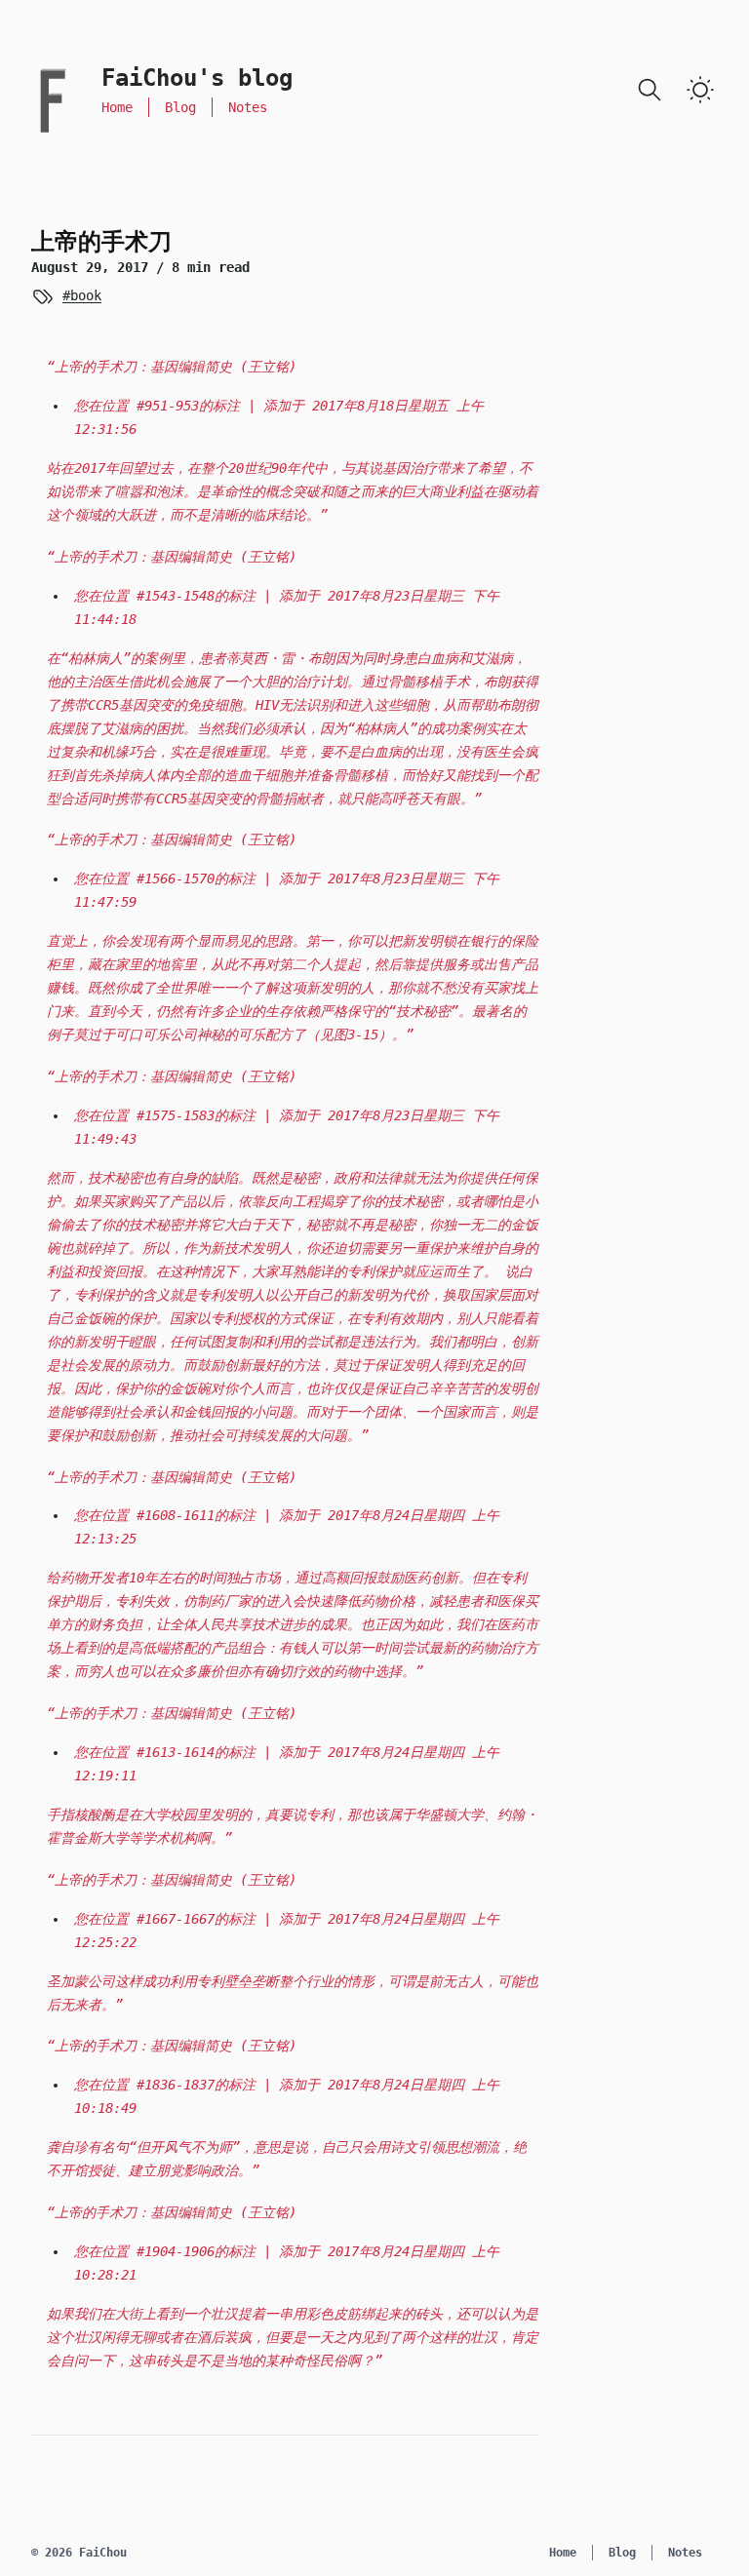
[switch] (700, 90)
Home (117, 107)
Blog (180, 107)
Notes (248, 107)
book (86, 295)
